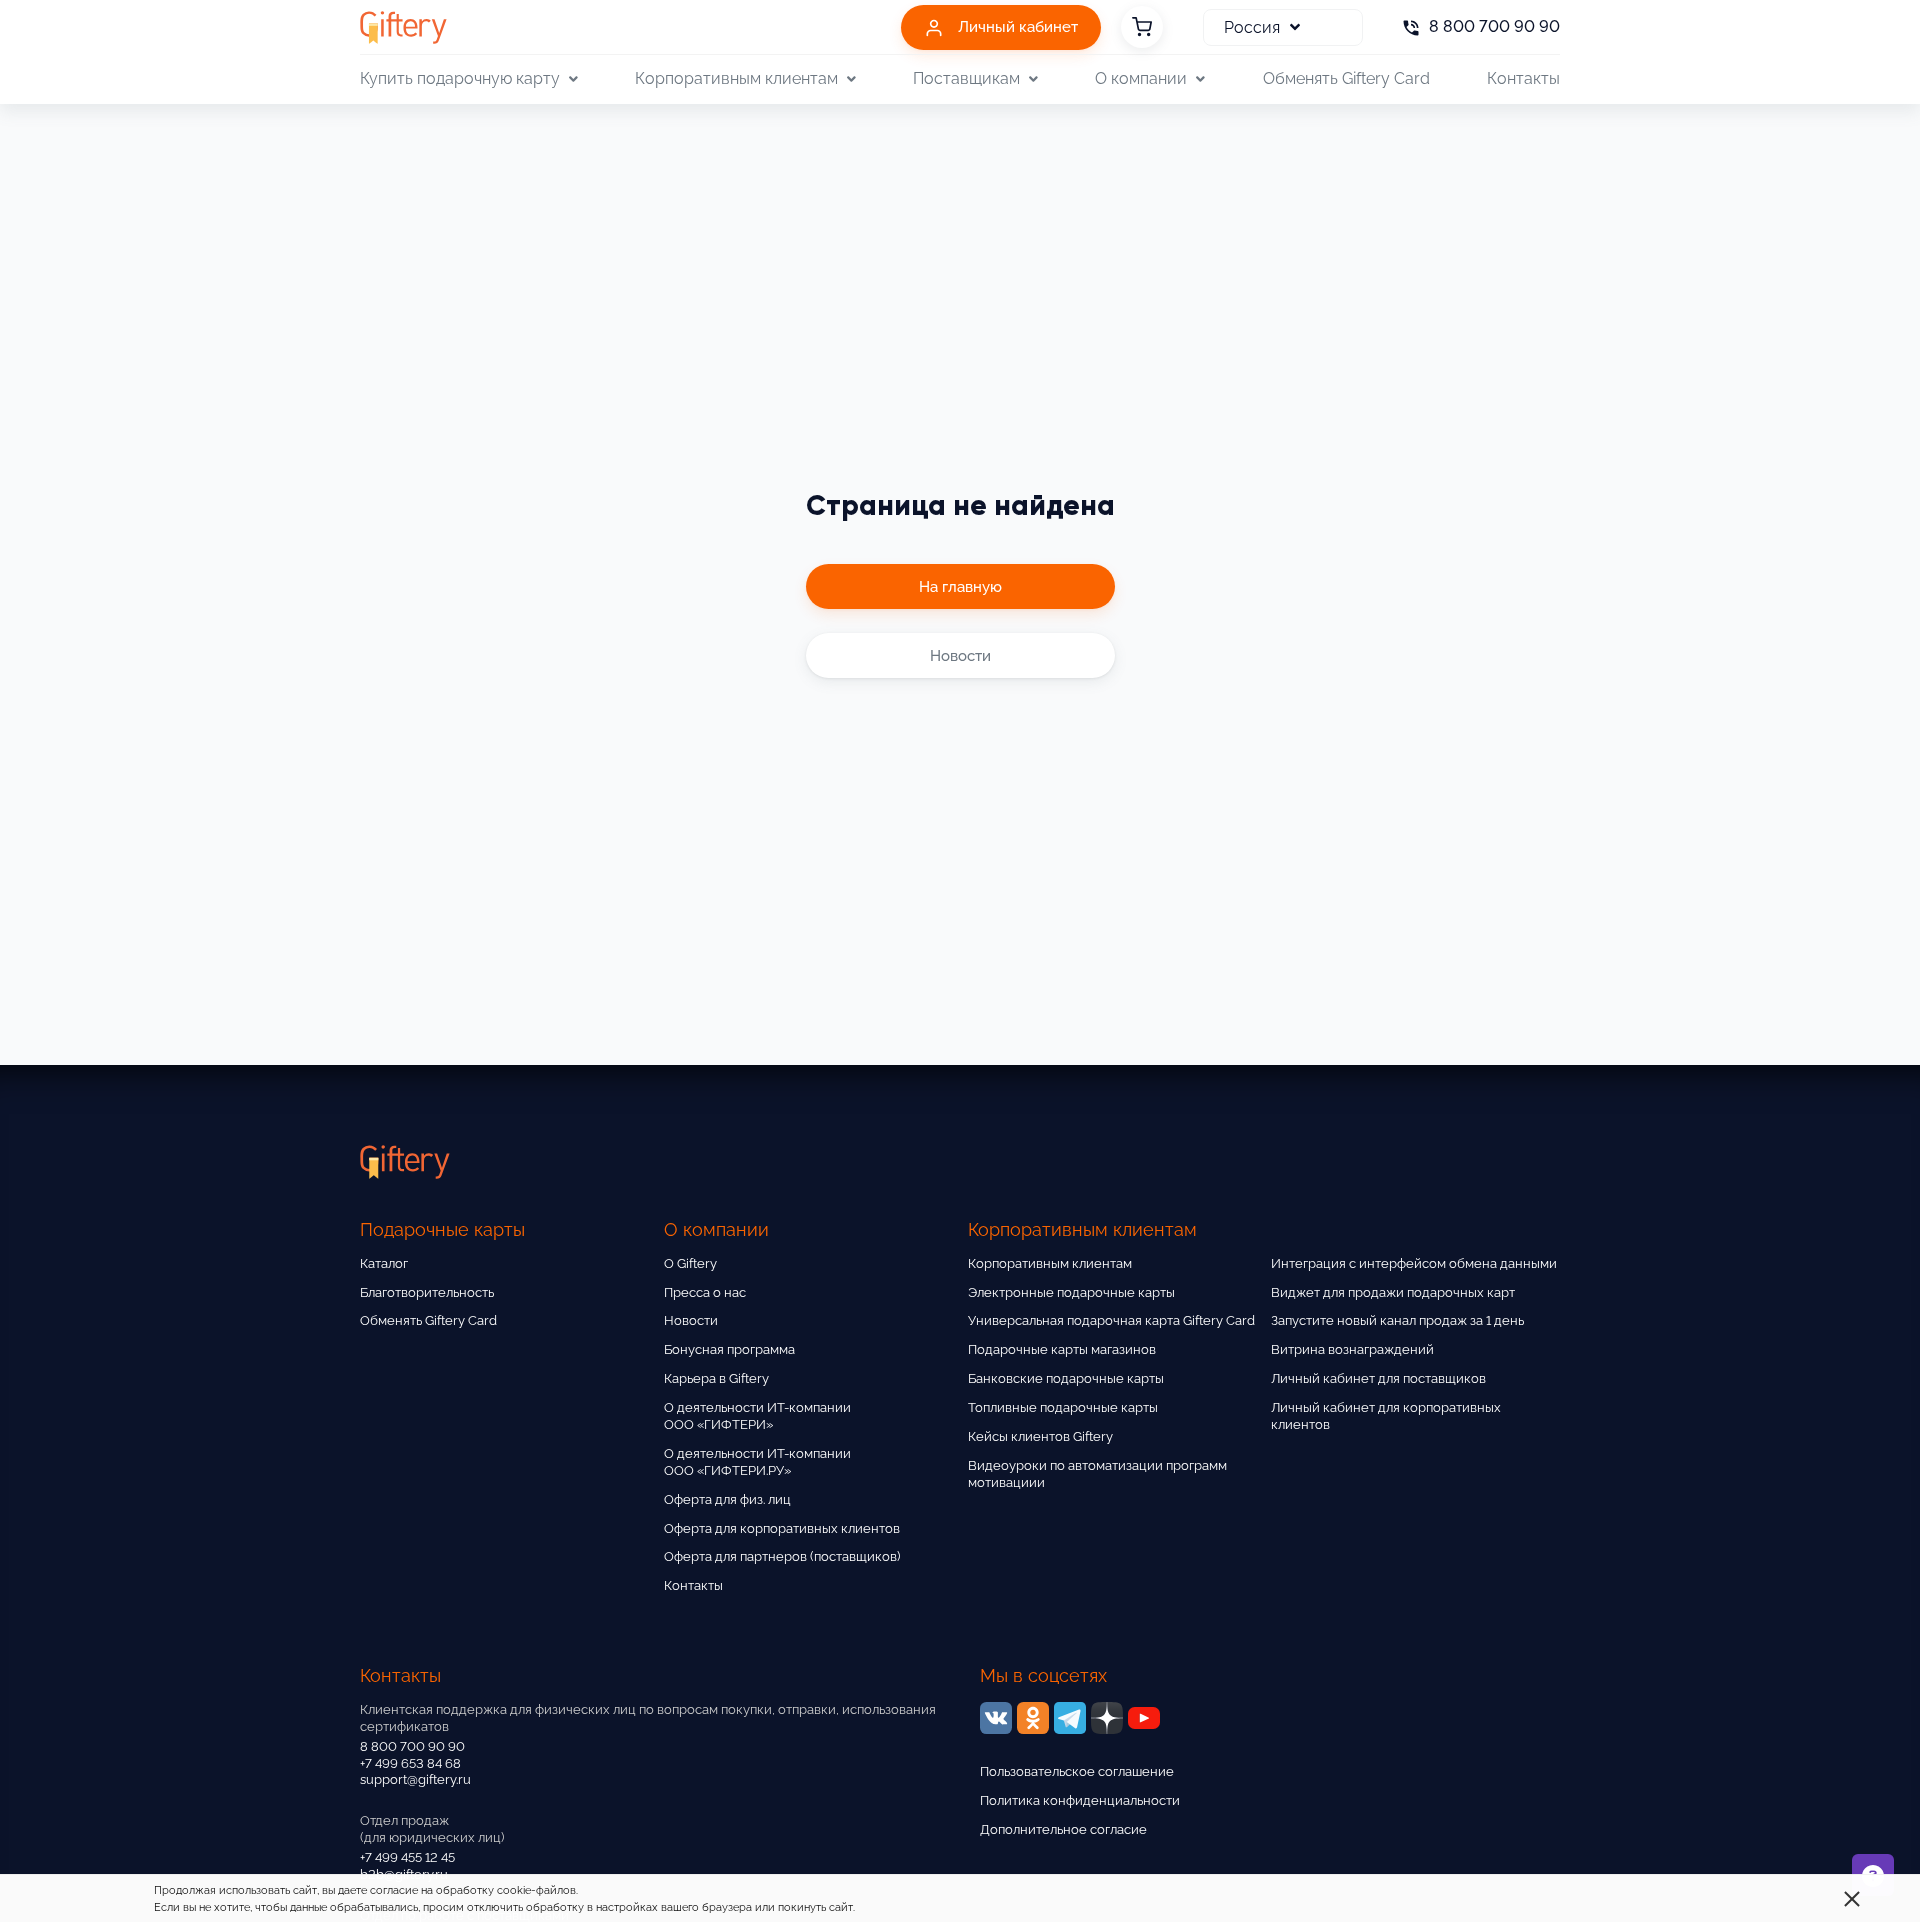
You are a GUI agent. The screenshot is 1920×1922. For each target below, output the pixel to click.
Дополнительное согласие (1063, 1829)
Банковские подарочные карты (1066, 1378)
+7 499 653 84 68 (410, 1763)
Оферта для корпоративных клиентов (782, 1528)
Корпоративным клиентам (1050, 1263)
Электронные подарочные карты (1071, 1292)
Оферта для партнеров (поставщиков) (782, 1556)
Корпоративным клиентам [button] (736, 78)
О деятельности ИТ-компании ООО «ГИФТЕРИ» (757, 1416)
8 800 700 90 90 (412, 1746)
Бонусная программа (729, 1349)
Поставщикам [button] (966, 78)
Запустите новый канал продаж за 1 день (1397, 1320)
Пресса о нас (705, 1292)
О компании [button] (1141, 78)
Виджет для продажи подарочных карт (1393, 1292)
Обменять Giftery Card (1346, 78)
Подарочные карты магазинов (1062, 1349)
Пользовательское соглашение (1077, 1771)
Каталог (384, 1263)
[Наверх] (64, 1858)
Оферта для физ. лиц (727, 1499)
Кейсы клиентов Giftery (1040, 1436)
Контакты (1523, 78)
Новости (691, 1320)
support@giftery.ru (415, 1779)
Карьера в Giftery (716, 1378)
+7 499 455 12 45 (407, 1857)
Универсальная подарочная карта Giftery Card (1111, 1320)
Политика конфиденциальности (1080, 1800)
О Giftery (690, 1263)
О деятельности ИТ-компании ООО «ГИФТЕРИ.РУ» (757, 1462)
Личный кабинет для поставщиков (1378, 1378)
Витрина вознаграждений (1352, 1349)
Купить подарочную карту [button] (460, 78)
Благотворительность (427, 1292)
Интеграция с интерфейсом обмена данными (1414, 1263)
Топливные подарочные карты (1063, 1407)
